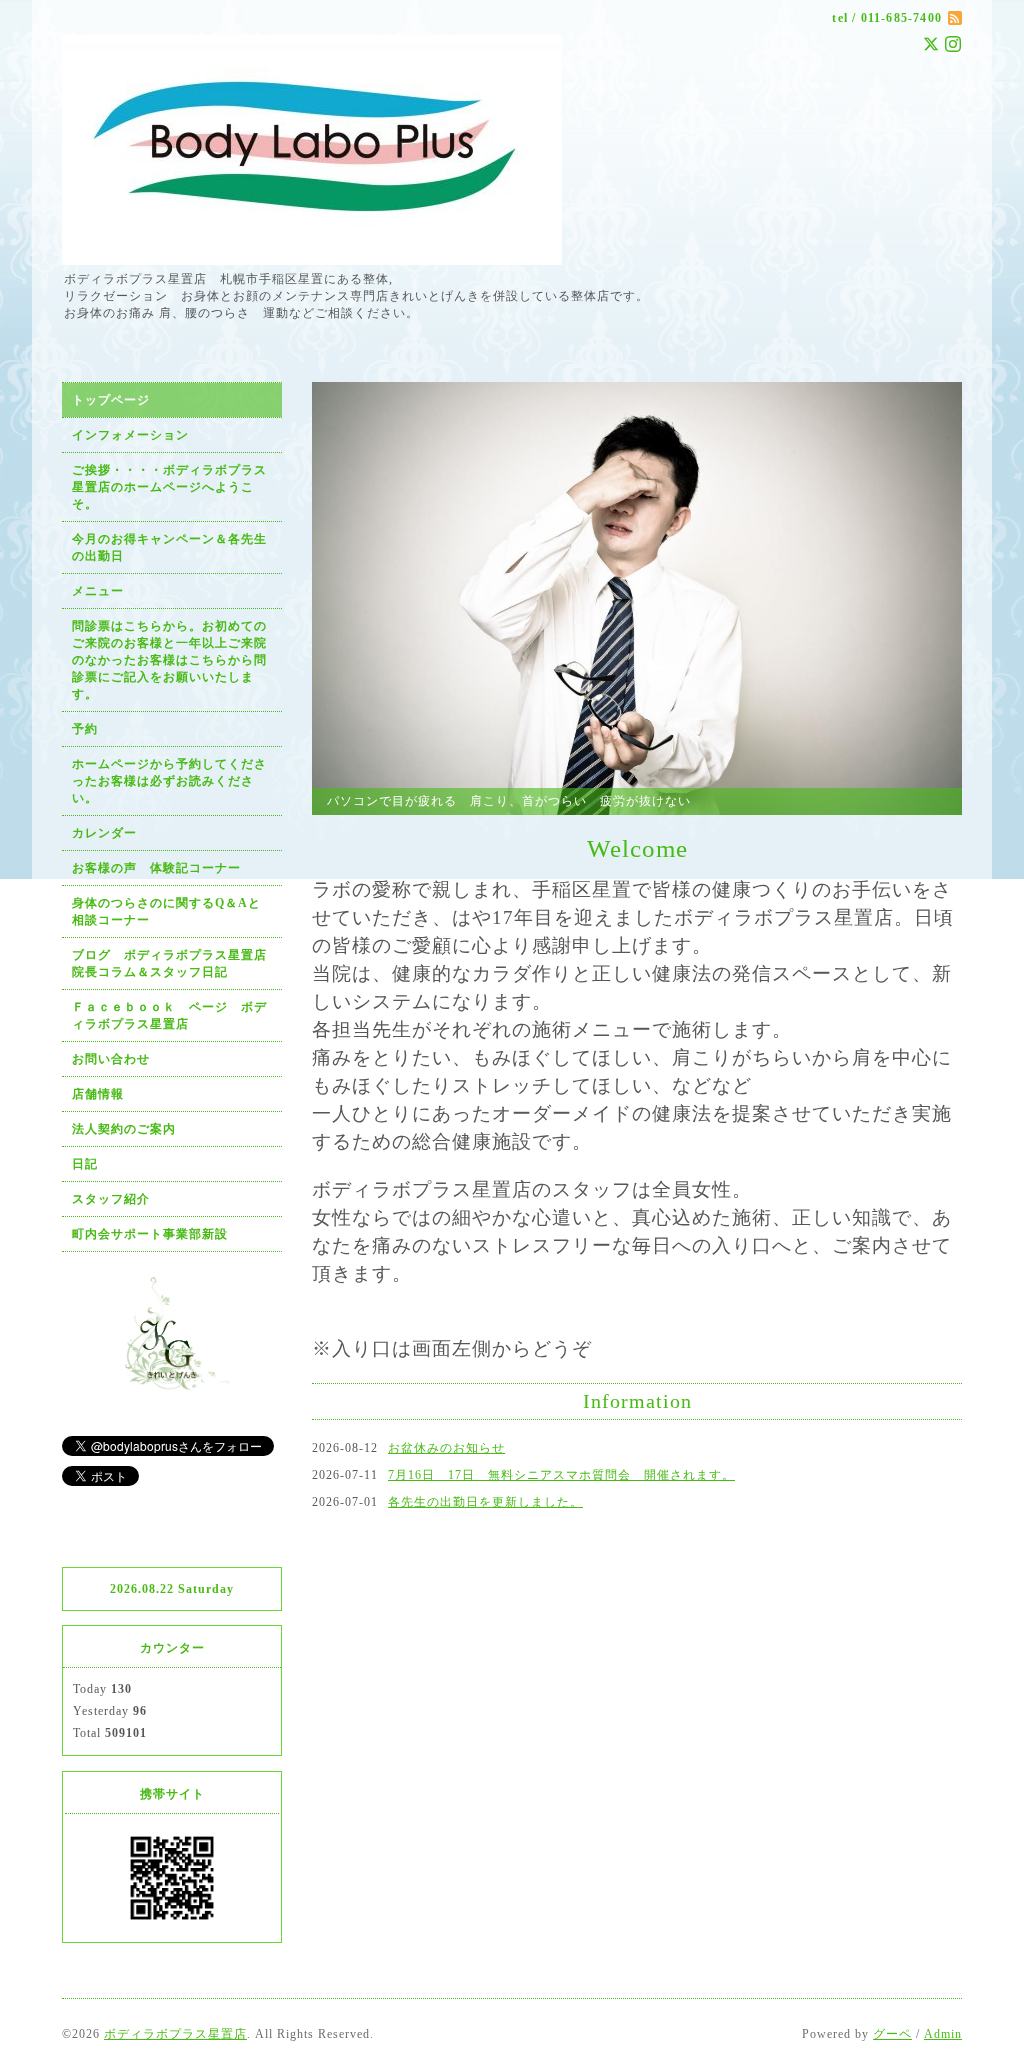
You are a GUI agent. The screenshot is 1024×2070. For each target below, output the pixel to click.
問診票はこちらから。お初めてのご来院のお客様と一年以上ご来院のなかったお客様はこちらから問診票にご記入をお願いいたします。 (169, 660)
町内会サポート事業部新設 (150, 1234)
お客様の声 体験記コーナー (156, 868)
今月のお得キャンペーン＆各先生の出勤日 (169, 547)
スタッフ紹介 (111, 1199)
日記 (85, 1164)
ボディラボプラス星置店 (175, 2034)
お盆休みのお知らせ (446, 1448)
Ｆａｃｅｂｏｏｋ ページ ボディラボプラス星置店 (169, 1015)
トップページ (111, 400)
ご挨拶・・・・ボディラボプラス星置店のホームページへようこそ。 (169, 487)
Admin (943, 2034)
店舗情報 (98, 1094)
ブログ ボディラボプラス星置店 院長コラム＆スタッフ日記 (176, 963)
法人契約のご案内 (124, 1129)
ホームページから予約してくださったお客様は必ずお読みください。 (169, 781)
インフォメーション (130, 435)
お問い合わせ (111, 1059)
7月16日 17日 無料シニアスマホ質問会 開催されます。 (561, 1475)
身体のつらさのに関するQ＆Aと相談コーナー (166, 911)
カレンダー (104, 833)
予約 (85, 729)
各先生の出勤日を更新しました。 (485, 1502)
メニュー (98, 591)
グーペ (892, 2034)
